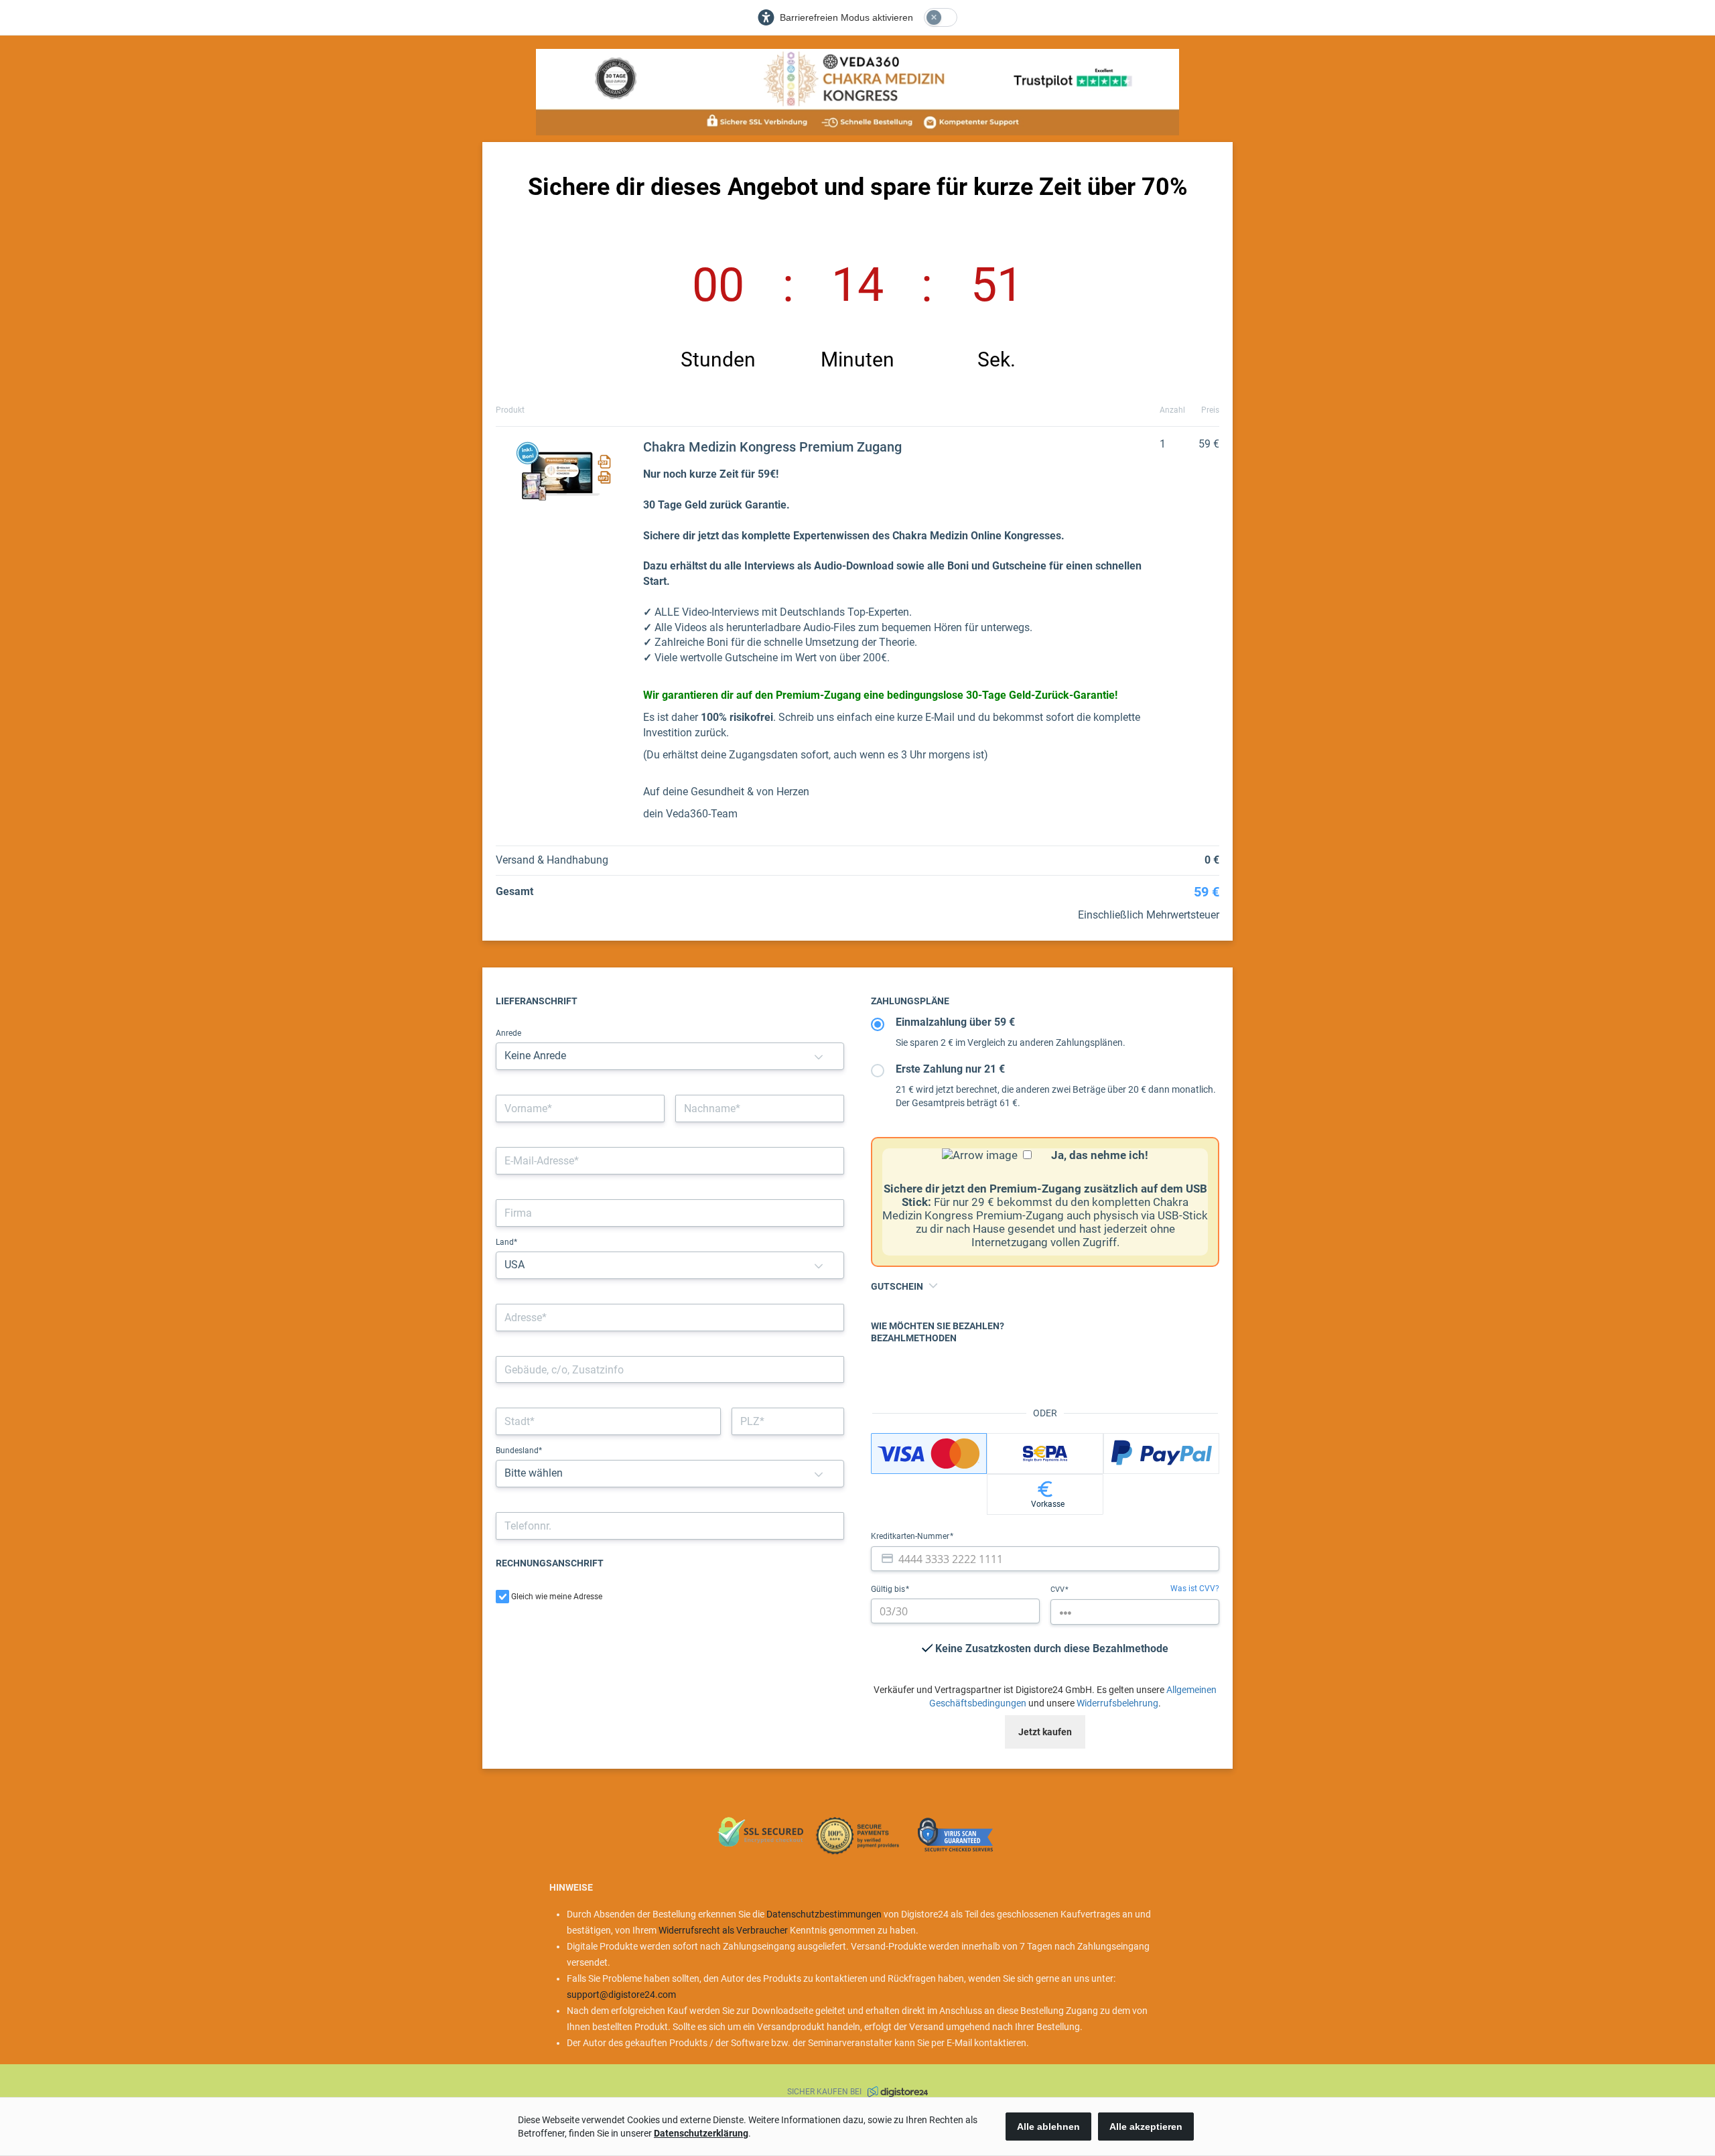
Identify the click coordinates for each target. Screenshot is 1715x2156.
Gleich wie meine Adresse (557, 1597)
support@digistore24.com (621, 1995)
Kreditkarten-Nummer (911, 1536)
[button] (819, 1056)
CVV (1058, 1590)
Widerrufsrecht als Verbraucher (723, 1930)
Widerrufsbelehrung (1117, 1703)
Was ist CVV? (1195, 1589)
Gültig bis (889, 1589)
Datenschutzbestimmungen (824, 1914)
